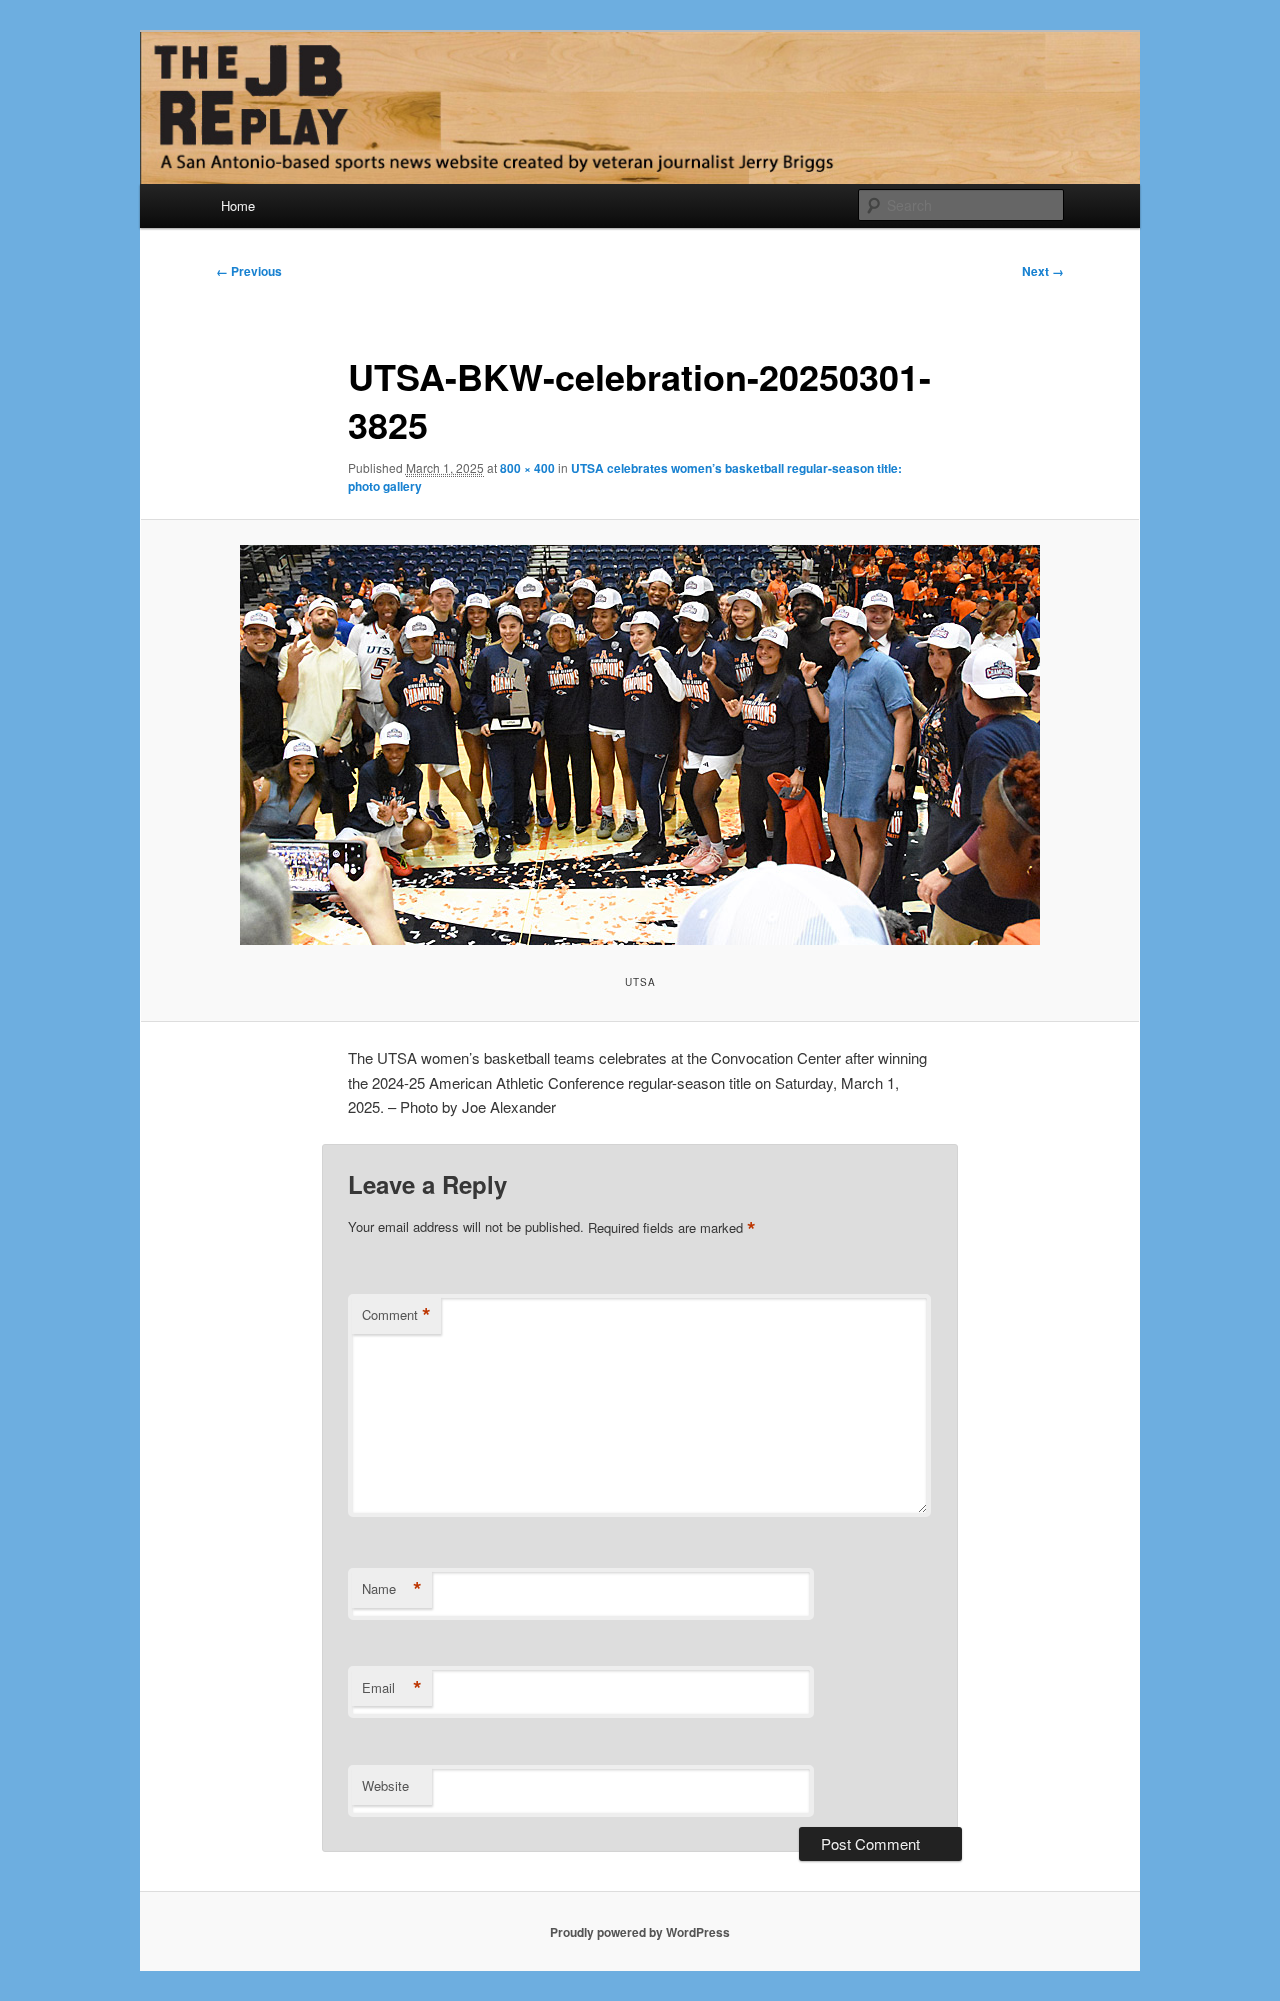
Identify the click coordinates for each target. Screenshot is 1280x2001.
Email (392, 1688)
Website (385, 1785)
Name (392, 1589)
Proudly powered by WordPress (640, 1932)
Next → (1043, 271)
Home (238, 205)
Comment (396, 1315)
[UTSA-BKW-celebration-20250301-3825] (640, 745)
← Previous (249, 271)
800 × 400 (527, 468)
